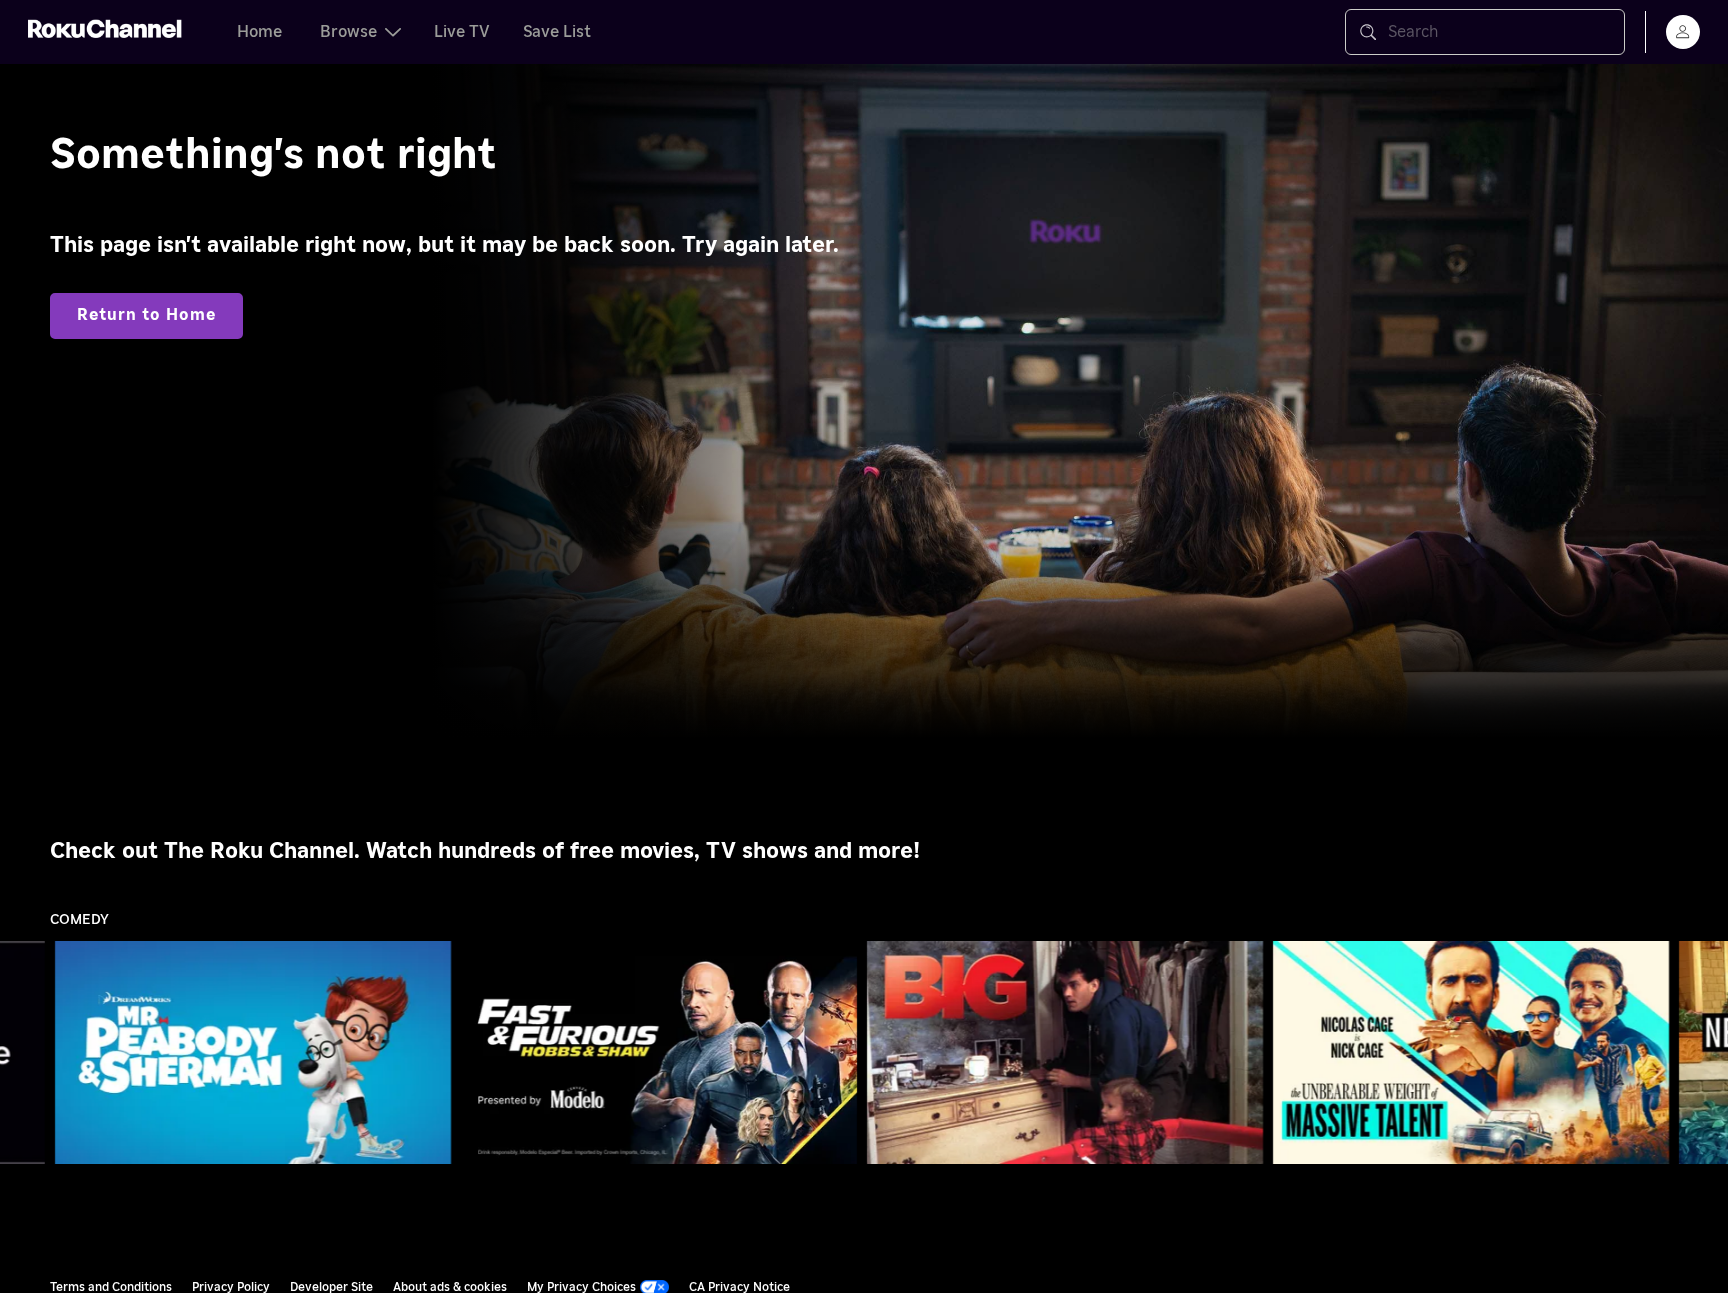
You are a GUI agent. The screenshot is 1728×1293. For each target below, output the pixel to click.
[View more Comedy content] (1703, 1053)
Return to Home (146, 315)
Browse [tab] (348, 32)
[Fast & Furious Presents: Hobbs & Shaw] (659, 1053)
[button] (257, 1052)
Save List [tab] (557, 32)
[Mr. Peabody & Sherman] (253, 1053)
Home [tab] (259, 32)
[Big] (1065, 1053)
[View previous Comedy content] (25, 1053)
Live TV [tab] (462, 32)
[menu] (1683, 32)
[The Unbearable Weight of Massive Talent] (1471, 1053)
